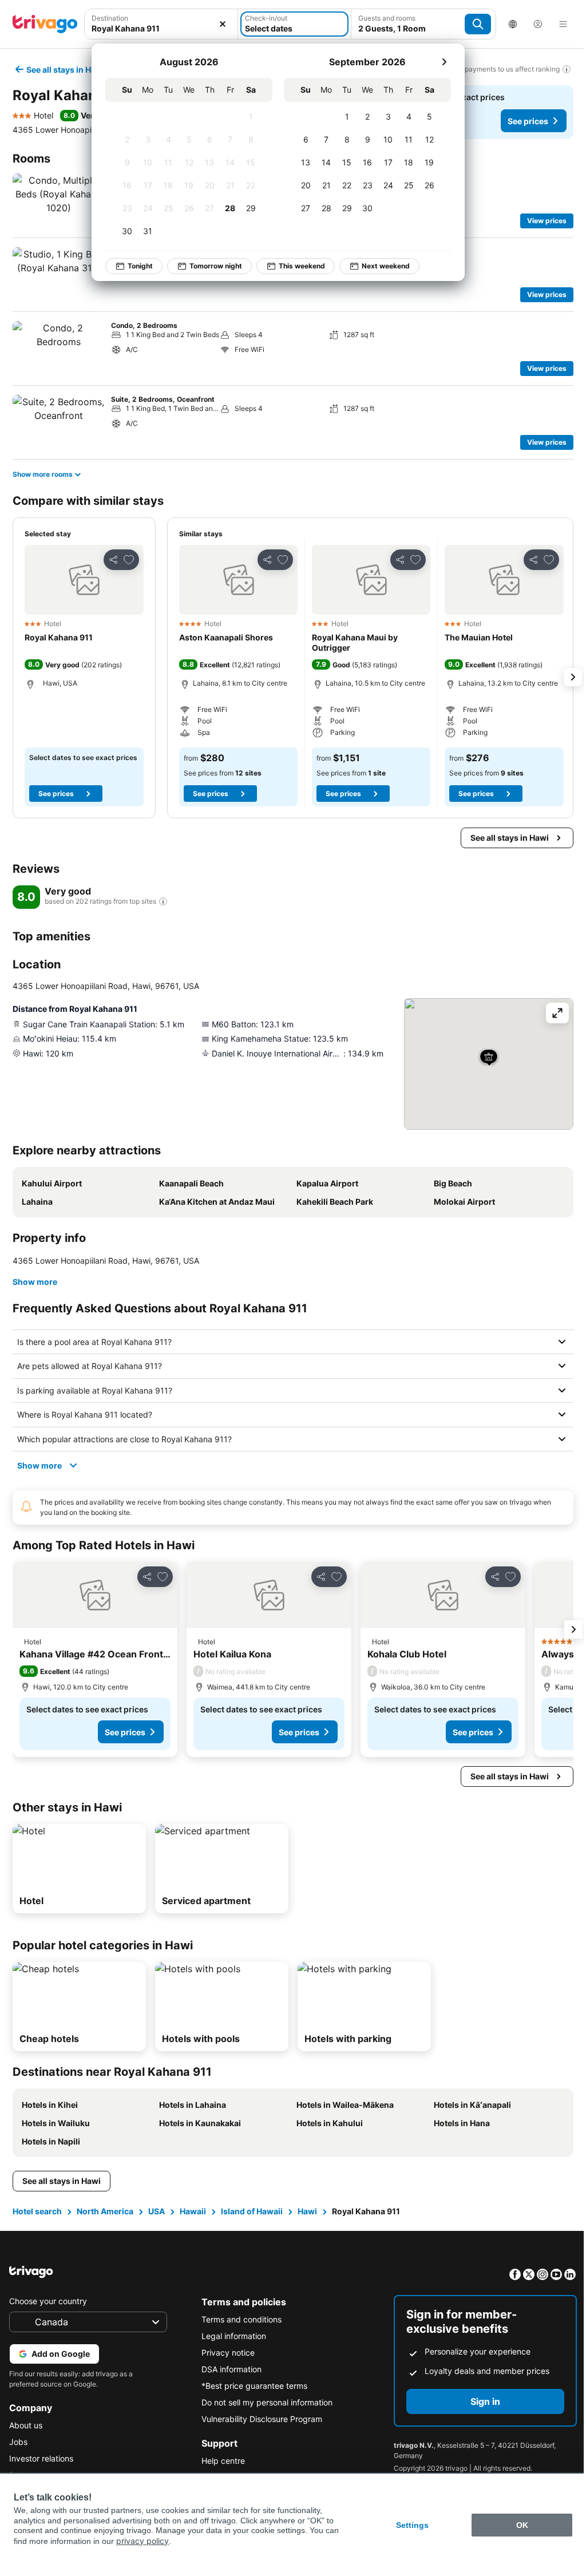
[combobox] (161, 28)
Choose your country (48, 2301)
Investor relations (41, 2458)
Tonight (140, 266)
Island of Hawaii (251, 2211)
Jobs (18, 2442)
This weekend (302, 266)
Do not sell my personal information (264, 2402)
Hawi (306, 2211)
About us (26, 2425)
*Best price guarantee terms (252, 2386)
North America (104, 2211)
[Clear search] (223, 24)
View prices (547, 221)
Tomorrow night (216, 266)
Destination (110, 18)
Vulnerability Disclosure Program (259, 2419)
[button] (84, 580)
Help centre (220, 2461)
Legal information (231, 2336)
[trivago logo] (45, 24)
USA (155, 2211)
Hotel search (36, 2211)
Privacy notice (225, 2353)
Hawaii (192, 2211)
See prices (528, 121)
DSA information (229, 2369)
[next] (444, 62)
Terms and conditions (239, 2319)
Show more (35, 1282)
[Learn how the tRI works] (163, 901)
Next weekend (386, 266)
